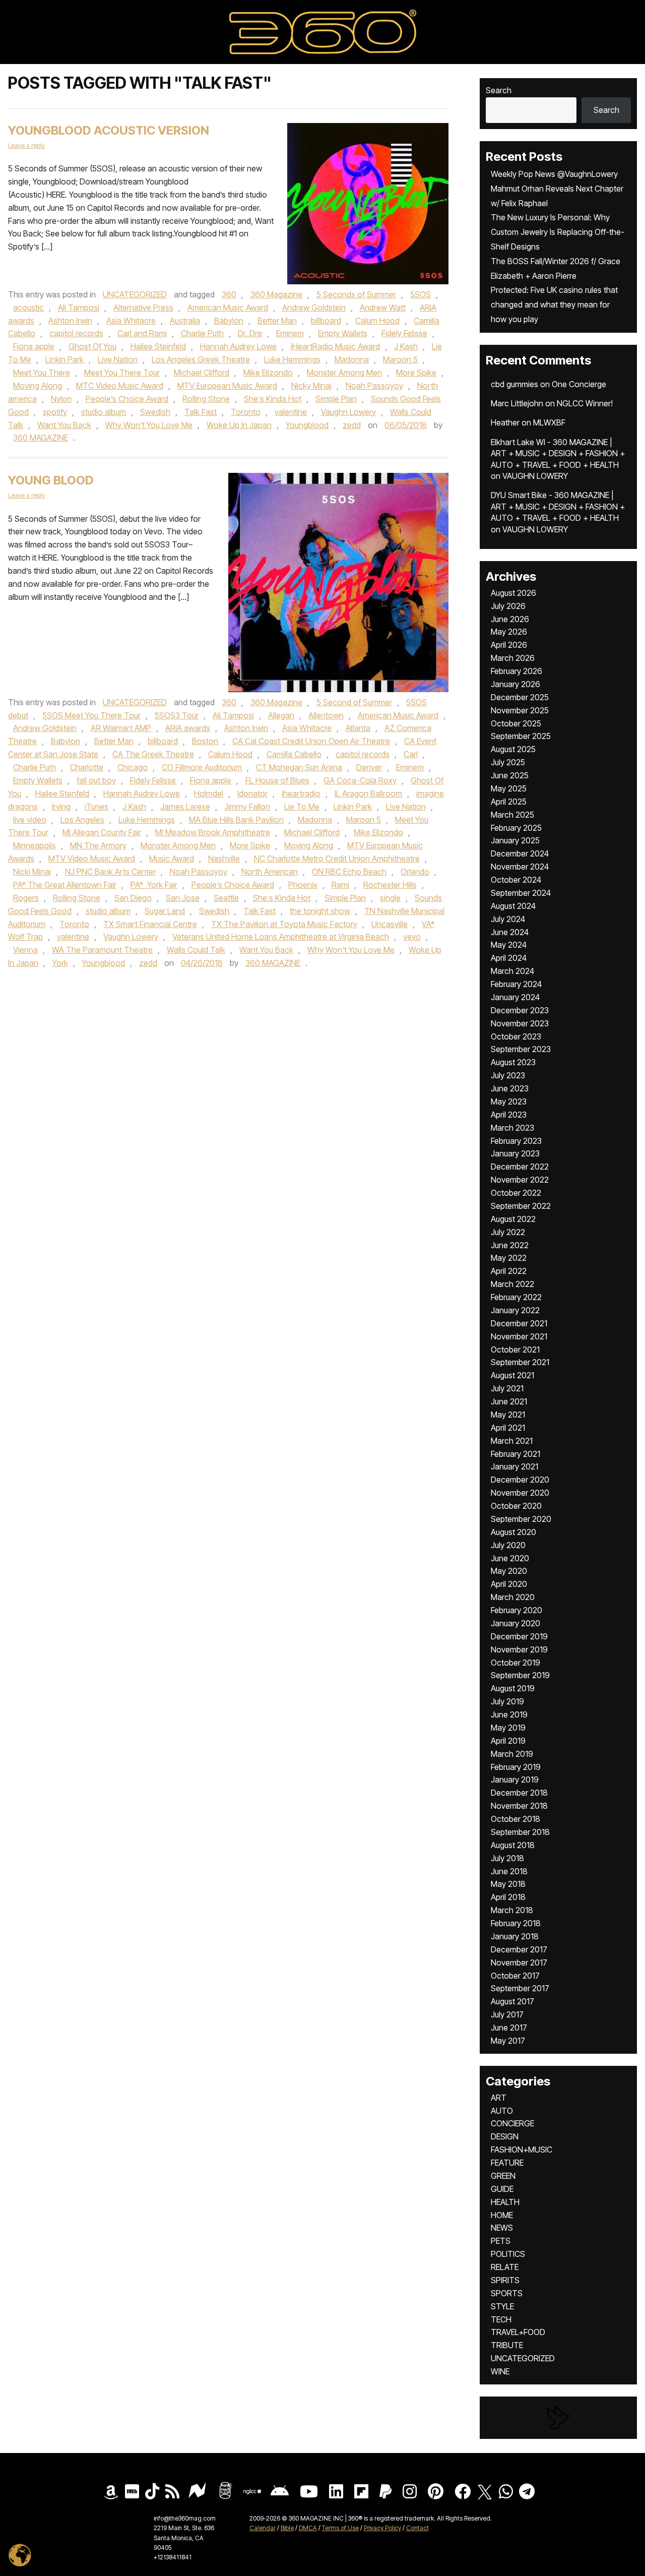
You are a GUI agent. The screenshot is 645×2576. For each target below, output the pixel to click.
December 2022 (520, 1167)
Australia (185, 321)
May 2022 (509, 1258)
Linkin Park (64, 359)
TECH (501, 2319)
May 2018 (508, 1884)
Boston (205, 741)
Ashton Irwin (70, 321)
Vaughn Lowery (348, 412)
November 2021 (519, 1336)
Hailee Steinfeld (158, 346)
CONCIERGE (512, 2123)
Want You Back (64, 425)
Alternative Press (143, 308)
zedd (352, 425)
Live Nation (118, 359)
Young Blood (51, 480)
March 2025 (512, 815)
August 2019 (513, 1688)
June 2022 (510, 1245)
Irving (61, 807)
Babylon (229, 321)
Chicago (133, 767)
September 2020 (521, 1519)
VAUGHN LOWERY (535, 476)
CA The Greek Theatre (153, 754)
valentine (291, 412)
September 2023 (521, 1049)
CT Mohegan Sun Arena (299, 767)
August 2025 (513, 749)
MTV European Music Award (227, 386)
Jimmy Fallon (247, 807)
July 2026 (508, 606)
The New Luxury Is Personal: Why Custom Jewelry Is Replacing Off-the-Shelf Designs (558, 232)
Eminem (290, 333)
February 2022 (516, 1297)
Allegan (281, 715)
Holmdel (209, 793)
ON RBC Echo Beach (349, 872)
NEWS (502, 2228)
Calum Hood (377, 321)
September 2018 (520, 1832)
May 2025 (509, 788)
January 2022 (515, 1310)
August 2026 (513, 593)
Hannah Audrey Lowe (238, 346)
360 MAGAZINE (41, 438)
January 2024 (515, 997)
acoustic (28, 308)
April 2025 (509, 802)
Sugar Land (165, 911)
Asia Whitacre (131, 321)
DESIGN (505, 2136)
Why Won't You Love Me (149, 425)
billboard (326, 321)
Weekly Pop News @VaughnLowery (554, 174)
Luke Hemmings (292, 359)
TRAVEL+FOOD (518, 2332)
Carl (411, 754)
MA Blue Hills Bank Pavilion (236, 820)
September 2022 (521, 1206)
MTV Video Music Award (92, 858)
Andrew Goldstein (314, 308)
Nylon (61, 399)
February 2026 (517, 671)
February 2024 (516, 984)
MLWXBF (549, 422)
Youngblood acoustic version (109, 130)
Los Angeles (82, 820)
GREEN (503, 2176)
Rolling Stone (206, 399)
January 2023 (515, 1153)
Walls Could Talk (196, 950)
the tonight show (320, 911)
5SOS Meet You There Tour (91, 715)
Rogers (26, 898)
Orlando (415, 872)
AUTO (502, 2111)
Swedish (155, 412)
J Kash (406, 346)
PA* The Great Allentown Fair (65, 885)
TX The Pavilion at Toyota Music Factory (284, 924)
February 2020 (517, 1610)
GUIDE (502, 2189)
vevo (412, 937)
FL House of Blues (277, 780)
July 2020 (508, 1545)
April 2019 (508, 1741)
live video (30, 820)
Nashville (224, 858)
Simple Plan (336, 399)
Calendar (263, 2528)
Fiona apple (34, 346)
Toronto (246, 412)
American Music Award (228, 308)
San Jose (183, 898)
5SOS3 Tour (177, 715)
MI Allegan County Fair (102, 832)
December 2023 (520, 1010)
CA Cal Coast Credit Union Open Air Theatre (311, 741)
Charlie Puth (202, 333)
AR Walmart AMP (121, 728)
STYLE (502, 2306)
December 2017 (519, 1949)
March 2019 (512, 1754)
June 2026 (510, 619)
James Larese (185, 807)
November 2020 (520, 1493)
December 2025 (520, 697)
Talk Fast (201, 412)
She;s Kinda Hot (273, 399)
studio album (104, 412)
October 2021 (515, 1350)
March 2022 (512, 1284)
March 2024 (512, 971)
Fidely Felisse (404, 333)
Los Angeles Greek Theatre (201, 359)
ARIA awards (188, 728)
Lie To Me (302, 807)
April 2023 (509, 1115)
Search (499, 90)
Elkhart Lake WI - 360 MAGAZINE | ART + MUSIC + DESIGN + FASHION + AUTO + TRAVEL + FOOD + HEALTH (558, 453)
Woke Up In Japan (239, 425)
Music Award (172, 858)
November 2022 (520, 1180)
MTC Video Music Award (120, 386)
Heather (505, 422)
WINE (500, 2371)
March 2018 (512, 1910)
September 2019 (520, 1675)
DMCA (308, 2528)
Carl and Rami (142, 333)
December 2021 (519, 1323)
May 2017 (508, 2041)
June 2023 (510, 1088)
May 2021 (508, 1415)
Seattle (226, 898)
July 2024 (508, 919)
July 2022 (508, 1232)
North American (270, 872)
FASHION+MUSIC (522, 2150)
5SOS (421, 294)
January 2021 (514, 1466)
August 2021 (512, 1375)
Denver (369, 767)
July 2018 (507, 1858)
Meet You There (42, 373)
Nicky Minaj (311, 386)
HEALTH (505, 2202)
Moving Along (38, 386)
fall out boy (96, 780)
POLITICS (508, 2254)
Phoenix (303, 885)
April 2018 (508, 1897)
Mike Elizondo (268, 373)
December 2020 (520, 1480)
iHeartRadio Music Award (335, 346)
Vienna (25, 950)
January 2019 (515, 1780)
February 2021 (515, 1454)
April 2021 (508, 1428)
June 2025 (510, 775)
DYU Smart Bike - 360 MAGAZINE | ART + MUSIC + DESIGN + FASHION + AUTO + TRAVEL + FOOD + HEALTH (558, 506)
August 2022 (513, 1219)
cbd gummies (514, 384)
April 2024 (509, 958)
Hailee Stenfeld (62, 793)
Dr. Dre (250, 333)
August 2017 (512, 2001)
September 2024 (521, 893)
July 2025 (508, 762)
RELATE (505, 2267)
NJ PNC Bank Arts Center (110, 872)
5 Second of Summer (354, 702)
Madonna (352, 359)
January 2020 (515, 1623)
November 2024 (520, 867)
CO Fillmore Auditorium (202, 767)
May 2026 (509, 632)
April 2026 (509, 645)
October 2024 (516, 880)
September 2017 (520, 1988)
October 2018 (515, 1819)
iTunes (96, 807)
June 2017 (509, 2028)
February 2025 (516, 828)
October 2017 (515, 1976)
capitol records (76, 333)
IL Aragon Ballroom (368, 793)
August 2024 (513, 906)
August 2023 (513, 1062)
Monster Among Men (344, 373)
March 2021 (512, 1441)
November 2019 (519, 1649)
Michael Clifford (202, 373)
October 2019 (515, 1663)
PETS (501, 2241)
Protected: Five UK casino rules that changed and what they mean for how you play (554, 304)
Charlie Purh (35, 767)
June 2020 (510, 1558)
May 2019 (508, 1728)
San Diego (133, 898)
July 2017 (507, 2014)
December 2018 (519, 1793)
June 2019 (509, 1714)
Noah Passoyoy (374, 386)
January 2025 (515, 840)
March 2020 (513, 1597)
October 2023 (516, 1036)
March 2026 (513, 658)
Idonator (252, 793)
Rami (340, 885)
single (390, 898)
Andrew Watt (383, 308)
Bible (287, 2528)
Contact (417, 2528)
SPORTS (507, 2293)
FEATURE (507, 2163)
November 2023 (520, 1023)
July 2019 (507, 1701)
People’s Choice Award (127, 399)
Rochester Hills (390, 885)
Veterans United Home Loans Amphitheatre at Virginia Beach (281, 937)
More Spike (416, 373)
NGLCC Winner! (585, 403)
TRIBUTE (507, 2345)
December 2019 (519, 1636)
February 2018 (516, 1923)
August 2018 (513, 1845)
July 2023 (508, 1075)
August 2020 (513, 1532)
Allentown (326, 715)
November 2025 (520, 710)
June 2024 (510, 932)
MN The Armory (98, 845)
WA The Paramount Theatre (102, 950)
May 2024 (509, 945)
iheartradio (301, 793)
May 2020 (509, 1571)
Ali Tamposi (79, 308)
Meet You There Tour (122, 373)
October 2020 (516, 1506)
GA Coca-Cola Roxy (360, 780)
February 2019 (516, 1767)
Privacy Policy (382, 2528)
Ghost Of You (92, 346)
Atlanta (358, 728)
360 (229, 294)
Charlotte (87, 767)
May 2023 (509, 1101)
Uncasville (390, 924)
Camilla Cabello (294, 754)
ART (499, 2098)
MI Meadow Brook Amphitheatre (213, 832)
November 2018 (519, 1806)
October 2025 (516, 723)
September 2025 (521, 736)
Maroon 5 (400, 359)
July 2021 (507, 1388)
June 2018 (509, 1871)
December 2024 (520, 853)
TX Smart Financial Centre (150, 924)
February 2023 (516, 1141)
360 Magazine (276, 294)
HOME (502, 2215)
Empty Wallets (343, 333)
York (60, 963)
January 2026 (515, 684)
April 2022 (509, 1271)
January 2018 (515, 1936)
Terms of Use (340, 2528)
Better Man (277, 321)
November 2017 (519, 1962)
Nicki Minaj (32, 872)
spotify (55, 412)
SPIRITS (505, 2280)
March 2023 (512, 1128)
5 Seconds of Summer (356, 294)
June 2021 (509, 1401)
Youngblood (307, 425)
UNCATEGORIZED (135, 294)
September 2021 (520, 1362)
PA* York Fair (154, 885)
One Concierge (579, 384)
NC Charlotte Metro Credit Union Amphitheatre (337, 858)
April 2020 (509, 1584)
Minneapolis (35, 845)
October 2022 (516, 1193)
